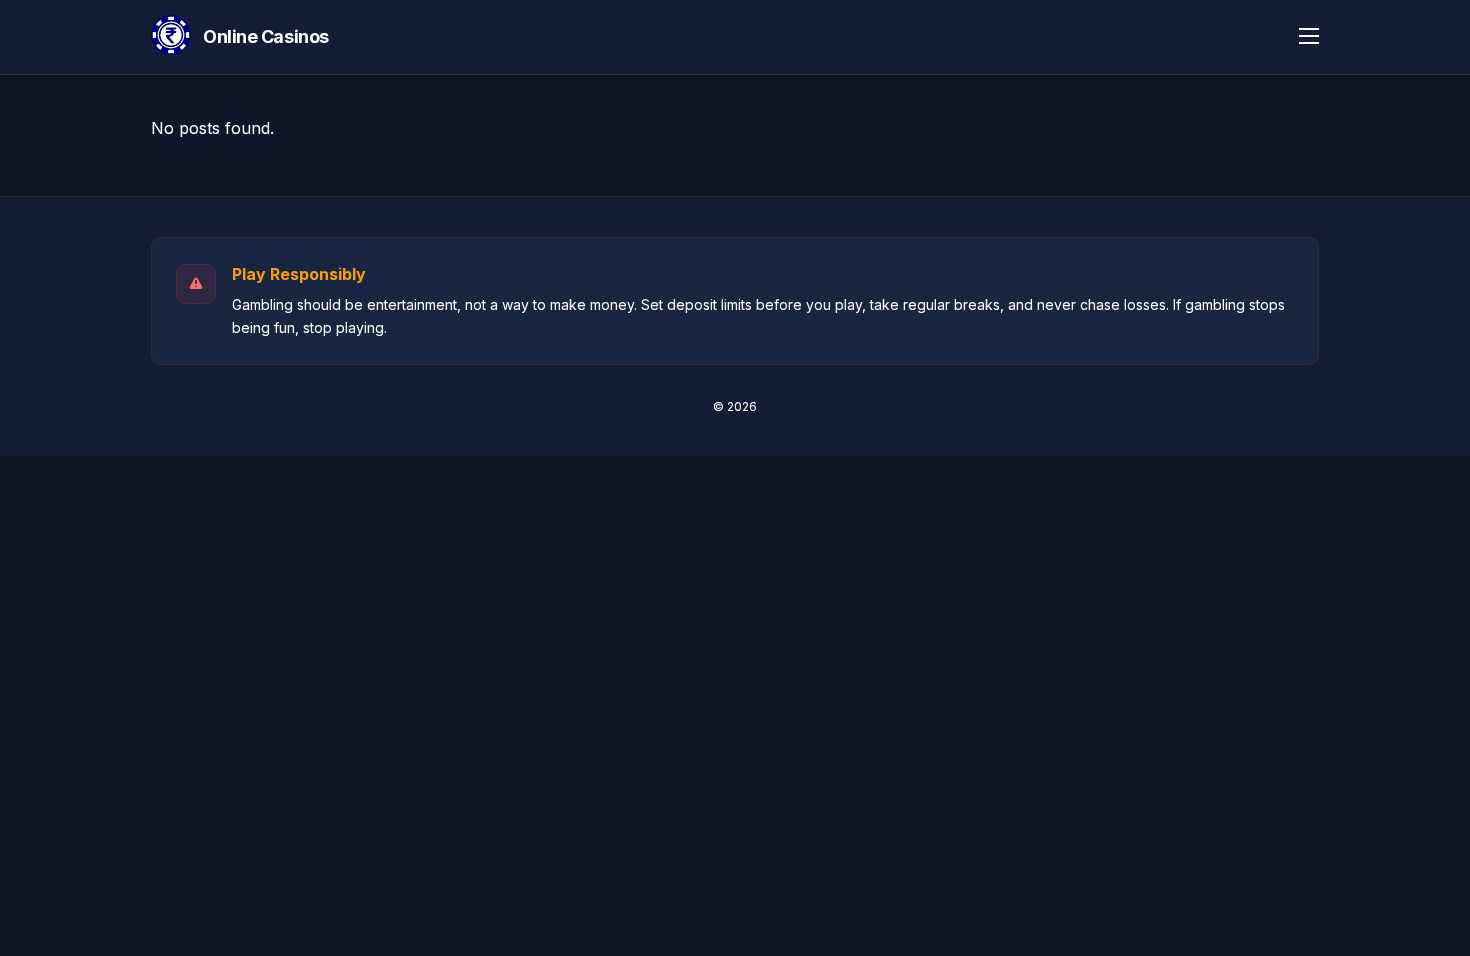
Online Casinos (266, 36)
